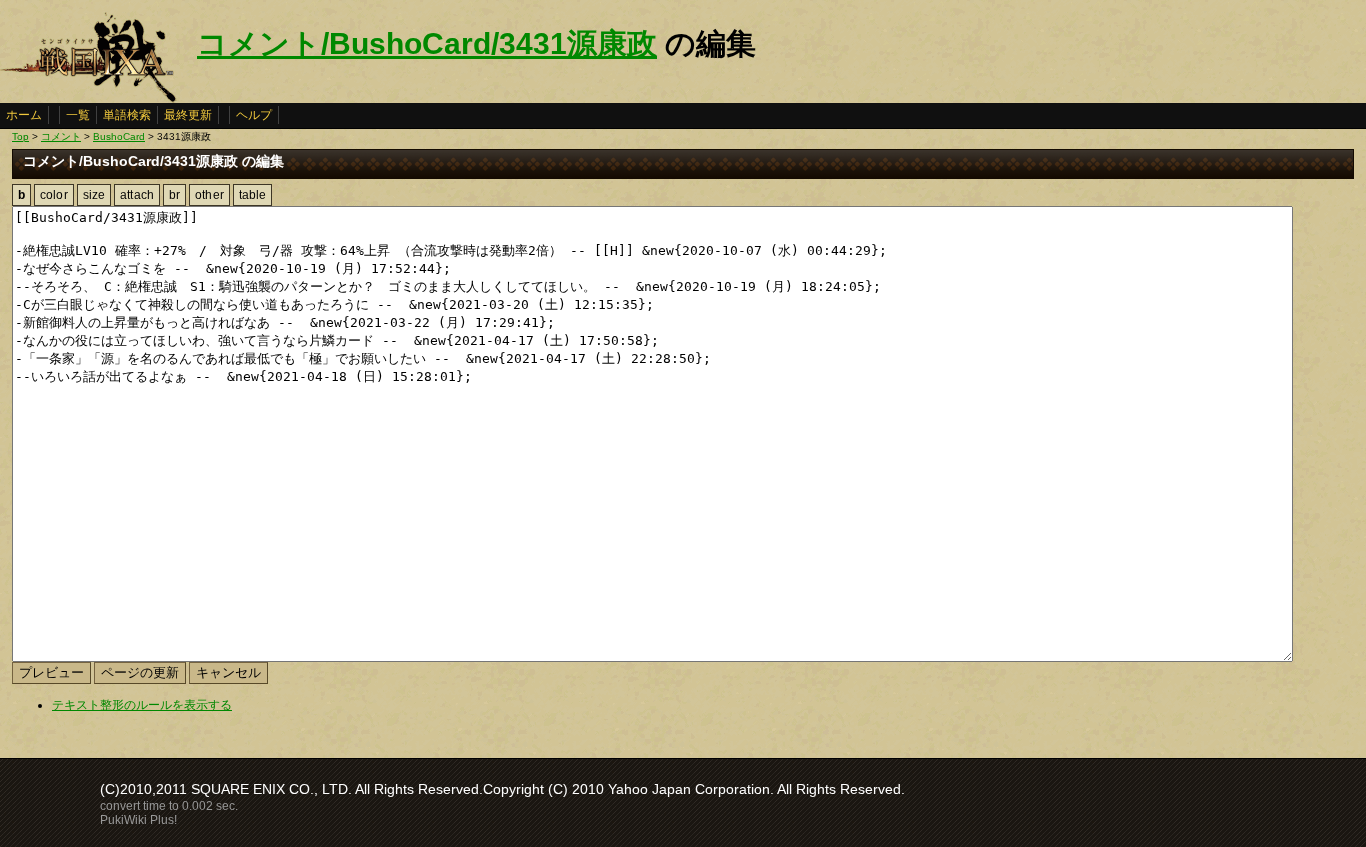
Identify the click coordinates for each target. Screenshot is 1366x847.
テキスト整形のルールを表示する (142, 705)
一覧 (78, 115)
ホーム (24, 115)
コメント (61, 136)
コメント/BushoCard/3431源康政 (427, 43)
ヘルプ (254, 115)
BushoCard (119, 136)
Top (20, 136)
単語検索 (127, 115)
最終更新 (188, 115)
